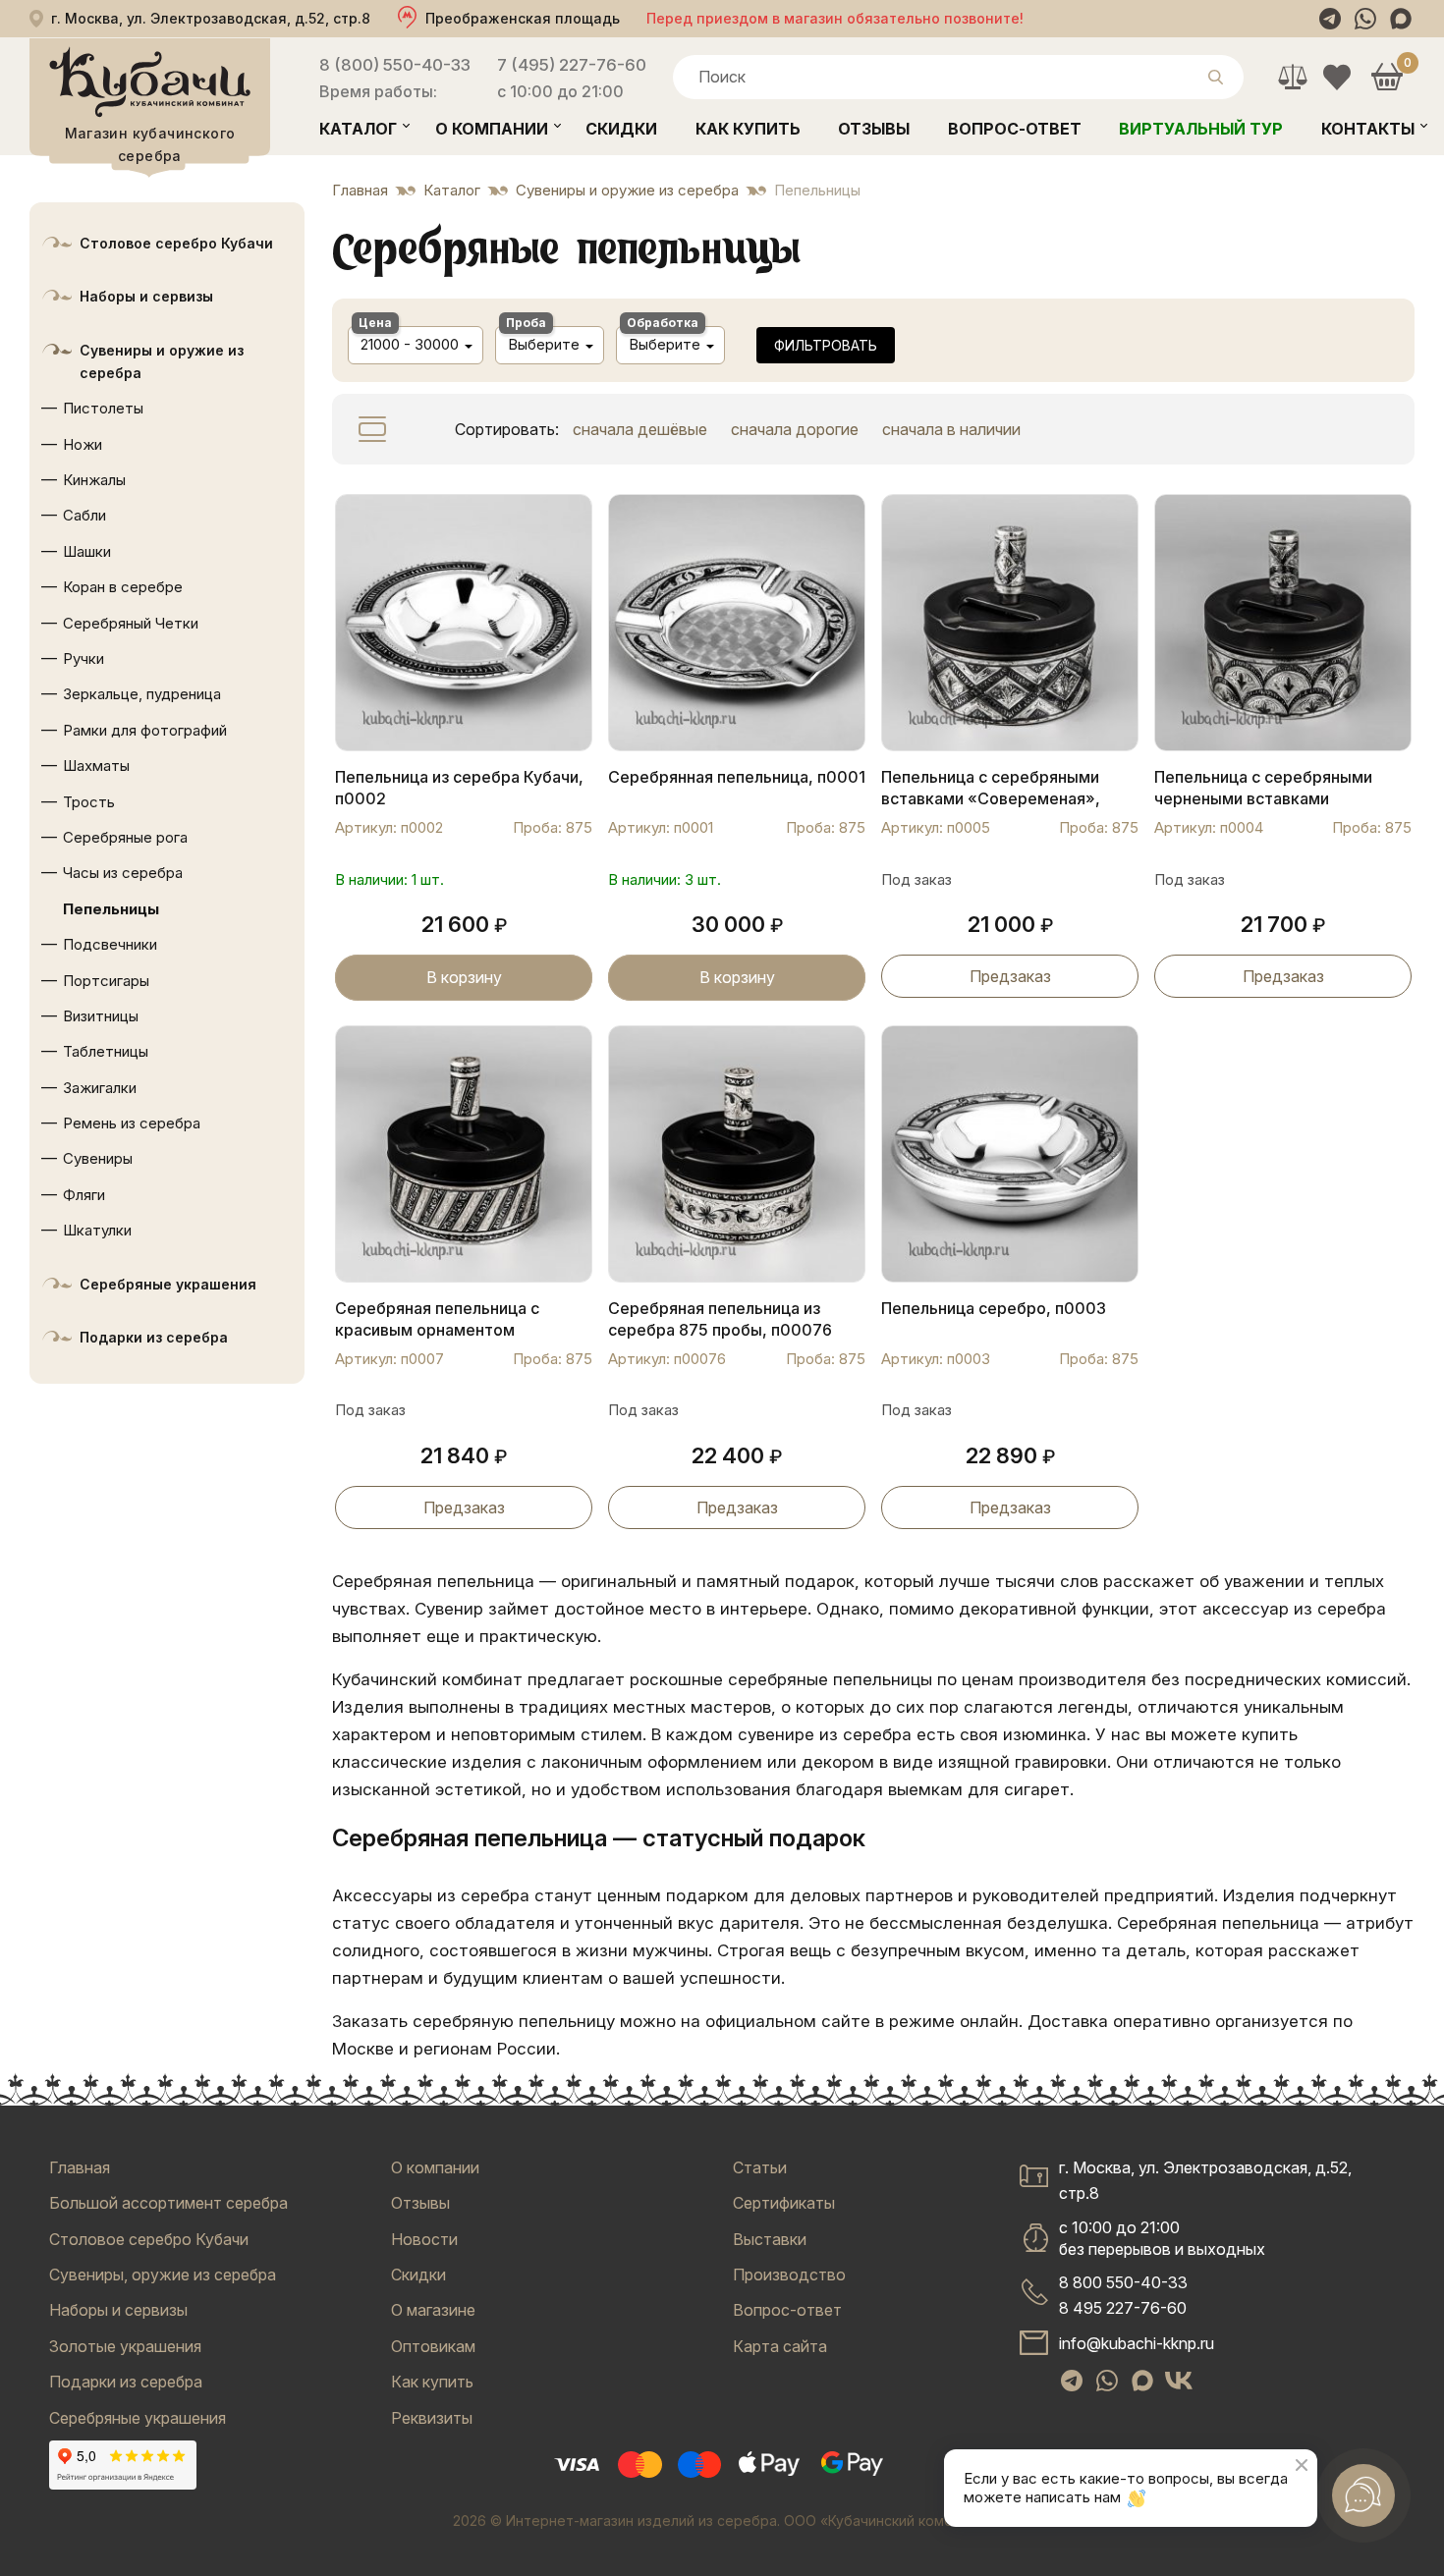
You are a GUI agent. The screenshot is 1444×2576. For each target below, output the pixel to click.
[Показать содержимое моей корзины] (1387, 77)
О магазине (433, 2310)
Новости (424, 2239)
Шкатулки (97, 1230)
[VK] (1179, 2381)
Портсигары (106, 981)
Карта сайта (780, 2346)
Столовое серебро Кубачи (176, 243)
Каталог (358, 129)
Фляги (84, 1195)
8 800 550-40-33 (1123, 2282)
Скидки (621, 129)
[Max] (1401, 19)
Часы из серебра (123, 873)
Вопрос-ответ (1015, 129)
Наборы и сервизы (146, 296)
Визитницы (101, 1016)
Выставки (770, 2239)
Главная (80, 2167)
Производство (789, 2275)
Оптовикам (433, 2346)
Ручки (83, 658)
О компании (492, 129)
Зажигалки (100, 1088)
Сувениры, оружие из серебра (163, 2275)
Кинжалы (94, 480)
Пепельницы (111, 909)
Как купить (748, 129)
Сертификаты (784, 2203)
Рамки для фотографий (145, 730)
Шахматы (96, 766)
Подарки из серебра (154, 1337)
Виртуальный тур (1201, 129)
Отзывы (874, 129)
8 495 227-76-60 (1123, 2308)
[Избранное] (1336, 77)
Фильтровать (826, 345)
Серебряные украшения (168, 1284)
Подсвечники (110, 944)
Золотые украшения (125, 2346)
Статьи (760, 2167)
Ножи (83, 444)
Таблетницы (106, 1051)
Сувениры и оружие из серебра (162, 361)
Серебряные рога (125, 837)
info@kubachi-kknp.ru (1137, 2343)
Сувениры (98, 1158)
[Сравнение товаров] (1292, 77)
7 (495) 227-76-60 (572, 65)
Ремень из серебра (132, 1123)
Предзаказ (1010, 976)
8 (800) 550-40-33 (395, 65)
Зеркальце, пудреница (142, 694)
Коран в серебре (123, 587)
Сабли (84, 515)
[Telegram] (1330, 19)
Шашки (87, 551)
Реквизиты (432, 2418)
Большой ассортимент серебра (168, 2203)
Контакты (1368, 129)
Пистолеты (103, 408)
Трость (89, 802)
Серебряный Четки (131, 623)
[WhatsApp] (1365, 19)
